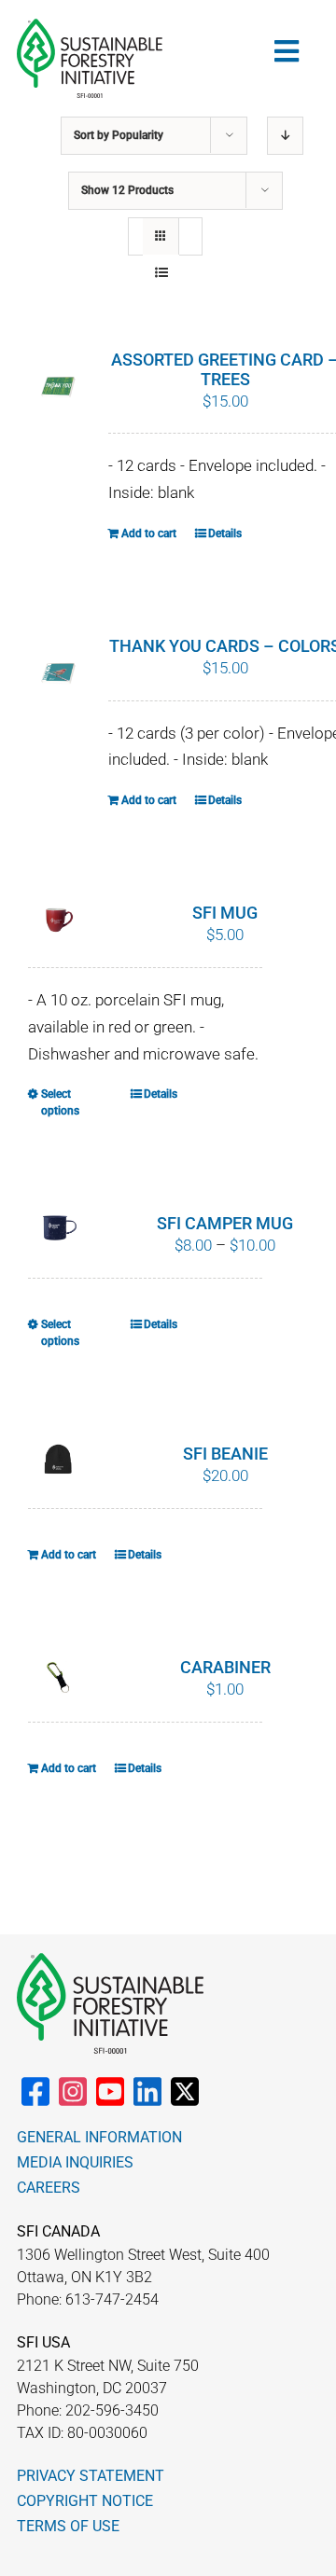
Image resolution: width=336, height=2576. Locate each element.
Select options (60, 1102)
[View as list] (161, 273)
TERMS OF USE (68, 2526)
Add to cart (149, 533)
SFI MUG (225, 913)
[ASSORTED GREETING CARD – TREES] (58, 388)
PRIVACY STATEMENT (91, 2476)
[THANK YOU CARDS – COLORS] (58, 674)
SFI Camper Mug (225, 1223)
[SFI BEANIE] (58, 1460)
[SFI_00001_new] (90, 26)
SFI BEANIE (225, 1454)
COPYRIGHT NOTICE (85, 2501)
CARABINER (225, 1667)
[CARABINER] (58, 1677)
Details (225, 533)
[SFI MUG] (58, 922)
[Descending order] (285, 136)
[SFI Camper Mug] (58, 1226)
